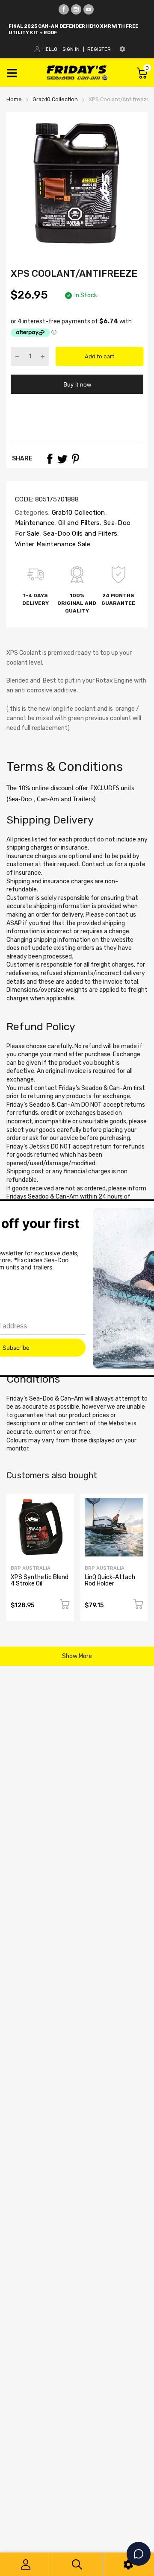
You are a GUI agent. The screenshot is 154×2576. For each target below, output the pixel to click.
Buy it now (77, 384)
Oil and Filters (78, 523)
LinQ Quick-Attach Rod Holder (110, 1580)
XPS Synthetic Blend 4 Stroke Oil (40, 1580)
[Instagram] (76, 9)
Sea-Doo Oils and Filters (80, 533)
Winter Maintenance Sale (53, 544)
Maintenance (35, 523)
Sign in (71, 49)
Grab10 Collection (77, 513)
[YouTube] (89, 9)
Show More (77, 1656)
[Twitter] (62, 459)
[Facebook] (64, 9)
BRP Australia (31, 1568)
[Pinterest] (75, 459)
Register (99, 49)
